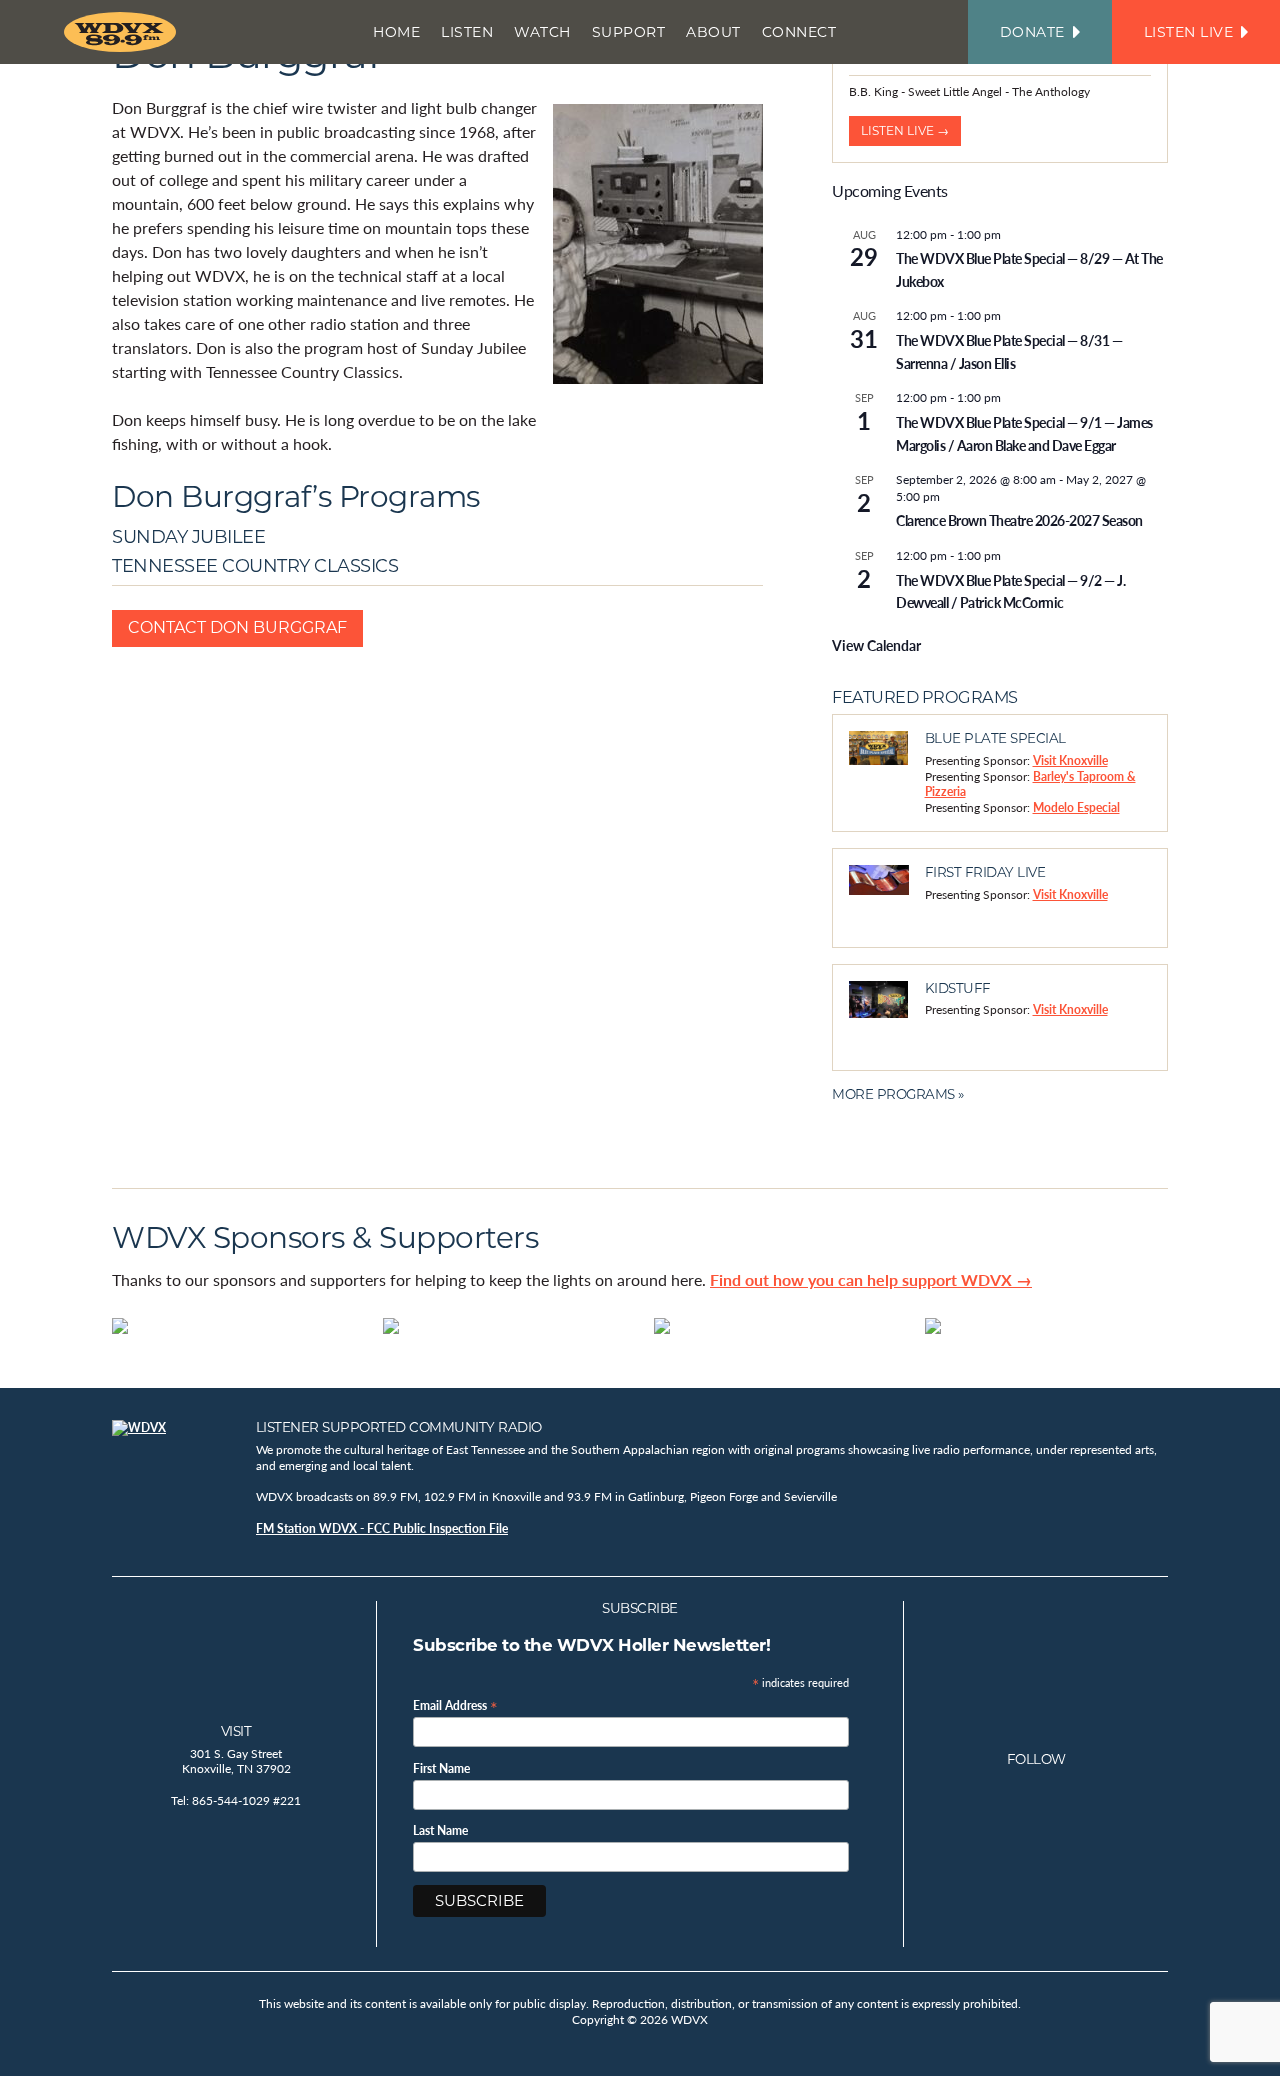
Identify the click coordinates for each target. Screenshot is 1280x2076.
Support (629, 32)
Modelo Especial (1076, 807)
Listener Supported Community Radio (399, 1427)
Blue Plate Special (995, 738)
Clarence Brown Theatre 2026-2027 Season (1019, 520)
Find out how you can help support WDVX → (871, 1279)
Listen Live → (905, 130)
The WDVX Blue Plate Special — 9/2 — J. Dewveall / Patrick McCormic (1010, 591)
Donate (1032, 32)
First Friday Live (985, 872)
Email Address (455, 1704)
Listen (467, 32)
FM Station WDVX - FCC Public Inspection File (382, 1528)
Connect (799, 32)
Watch (542, 32)
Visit (236, 1731)
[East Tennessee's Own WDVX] (124, 32)
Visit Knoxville (1070, 760)
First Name (441, 1769)
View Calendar (876, 645)
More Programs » (898, 1094)
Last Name (440, 1831)
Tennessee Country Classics (255, 565)
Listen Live (1189, 32)
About (713, 32)
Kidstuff (958, 988)
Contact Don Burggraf (237, 627)
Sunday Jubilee (188, 536)
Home (396, 32)
